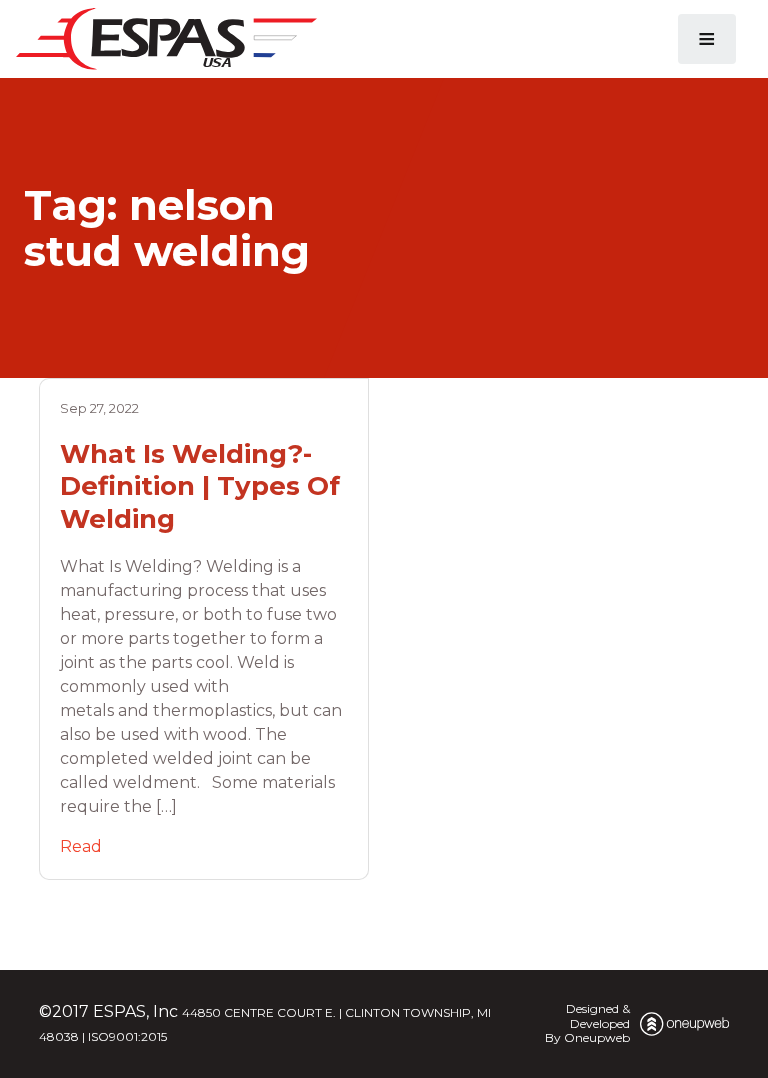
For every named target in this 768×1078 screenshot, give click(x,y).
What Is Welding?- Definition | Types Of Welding (200, 486)
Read (81, 846)
